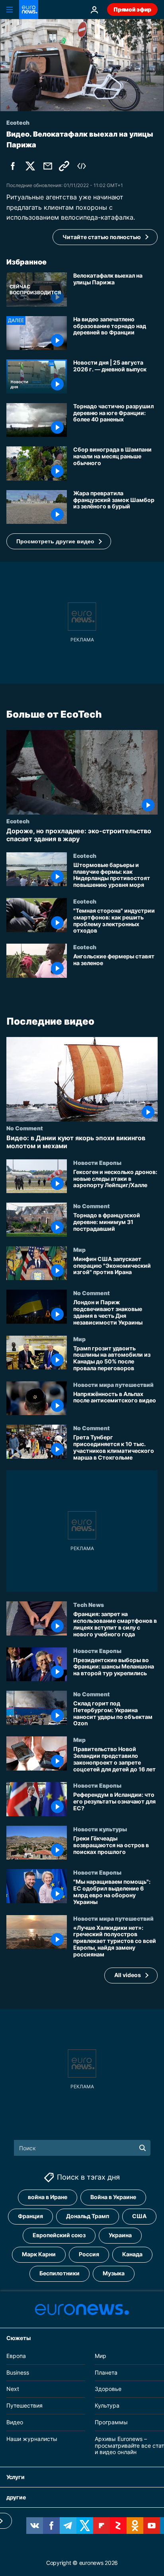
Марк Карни (39, 2254)
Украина (120, 2235)
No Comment (25, 1128)
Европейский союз (59, 2235)
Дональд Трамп (88, 2216)
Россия (89, 2254)
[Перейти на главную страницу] (29, 10)
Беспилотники (60, 2273)
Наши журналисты (32, 2438)
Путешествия (24, 2405)
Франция (30, 2216)
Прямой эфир (132, 9)
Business (18, 2372)
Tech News (89, 1605)
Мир (79, 1249)
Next (13, 2389)
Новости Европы (97, 1162)
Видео (15, 2422)
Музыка (114, 2273)
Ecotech (18, 821)
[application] (82, 65)
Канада (132, 2254)
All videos (128, 1975)
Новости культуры (100, 1829)
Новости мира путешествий (113, 1385)
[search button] (143, 2148)
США (139, 2216)
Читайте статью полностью (102, 237)
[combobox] (82, 2148)
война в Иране (48, 2197)
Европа (16, 2355)
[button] (59, 541)
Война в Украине (113, 2197)
